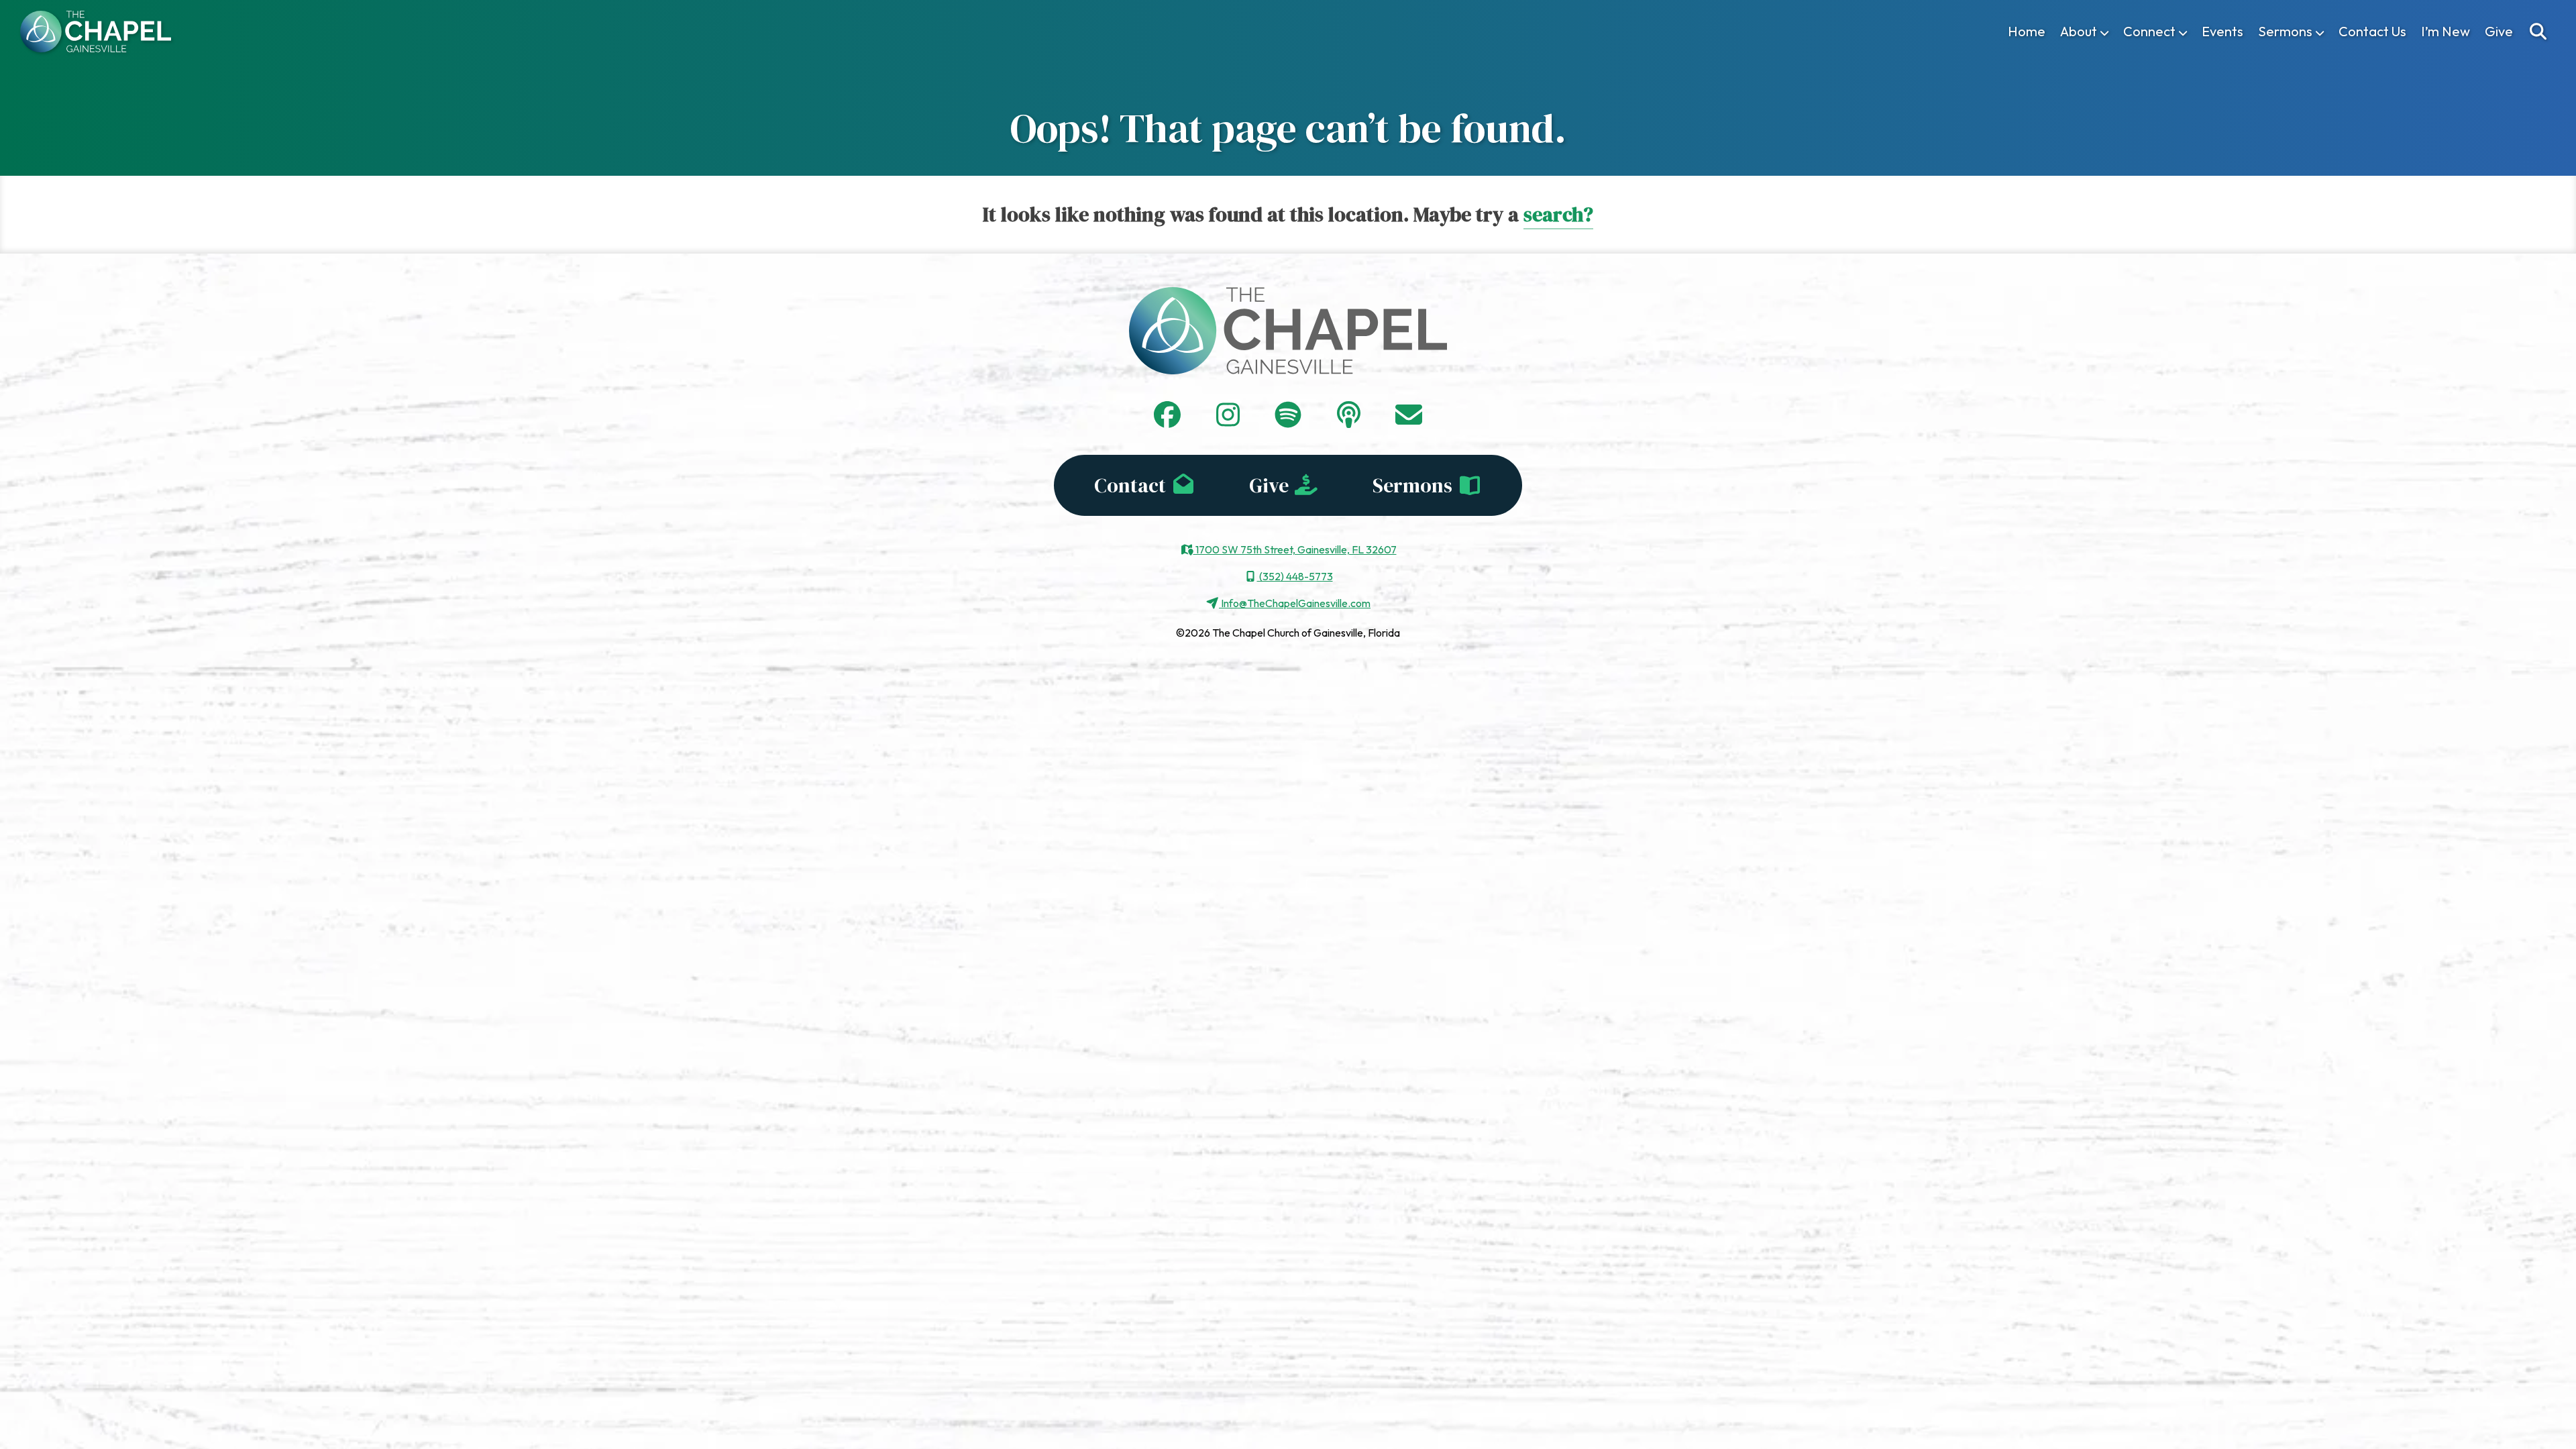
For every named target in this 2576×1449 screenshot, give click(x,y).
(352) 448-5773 (1295, 576)
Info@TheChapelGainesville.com (1295, 603)
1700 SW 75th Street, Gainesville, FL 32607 (1295, 549)
